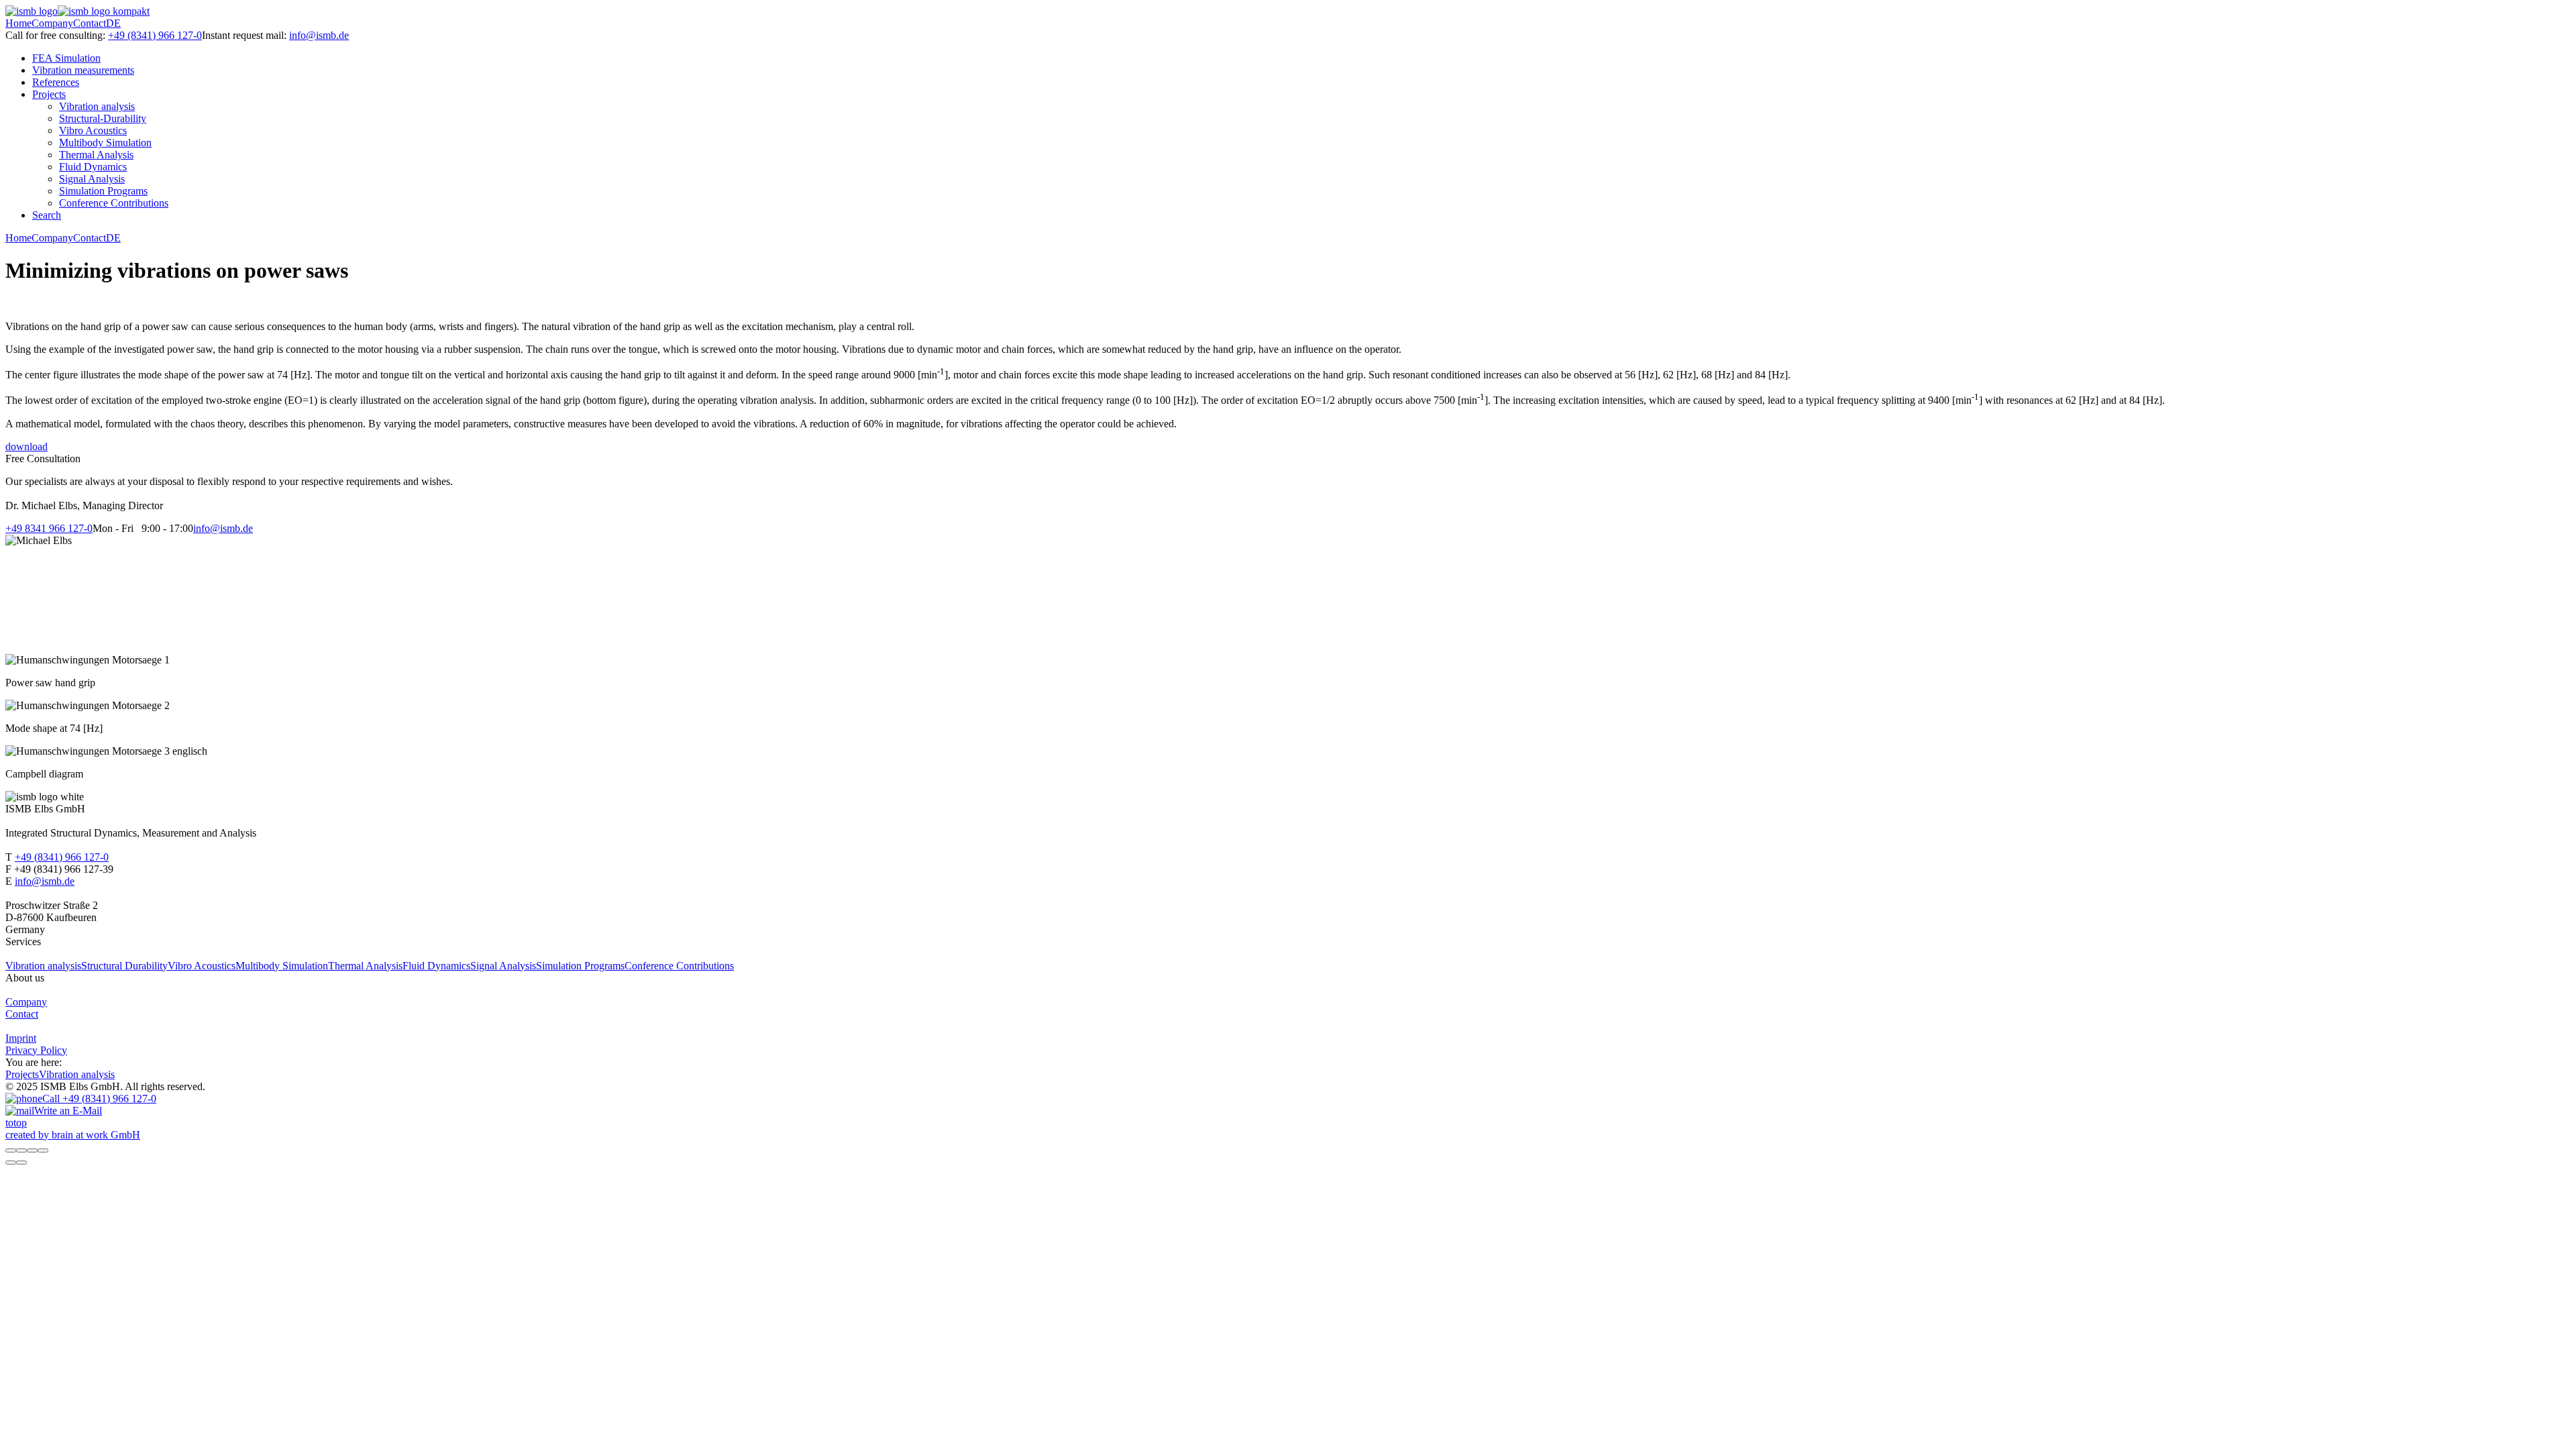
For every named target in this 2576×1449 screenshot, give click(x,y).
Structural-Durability (103, 118)
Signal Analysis (92, 179)
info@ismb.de (319, 35)
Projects (49, 94)
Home (18, 23)
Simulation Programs (103, 191)
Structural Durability (124, 966)
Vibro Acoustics (93, 130)
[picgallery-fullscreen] (32, 1150)
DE (113, 23)
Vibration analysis (97, 106)
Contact (90, 23)
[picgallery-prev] (11, 1163)
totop (16, 1123)
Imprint (21, 1038)
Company (52, 23)
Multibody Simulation (105, 143)
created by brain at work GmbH (73, 1135)
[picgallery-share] (21, 1150)
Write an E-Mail (68, 1111)
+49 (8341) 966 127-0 (155, 35)
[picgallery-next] (21, 1163)
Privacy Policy (36, 1050)
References (56, 82)
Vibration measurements (83, 70)
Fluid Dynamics (93, 167)
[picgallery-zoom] (43, 1150)
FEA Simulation (66, 58)
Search (47, 215)
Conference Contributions (114, 203)
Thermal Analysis (96, 155)
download (26, 446)
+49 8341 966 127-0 (49, 528)
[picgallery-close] (11, 1150)
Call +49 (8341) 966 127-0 (99, 1098)
